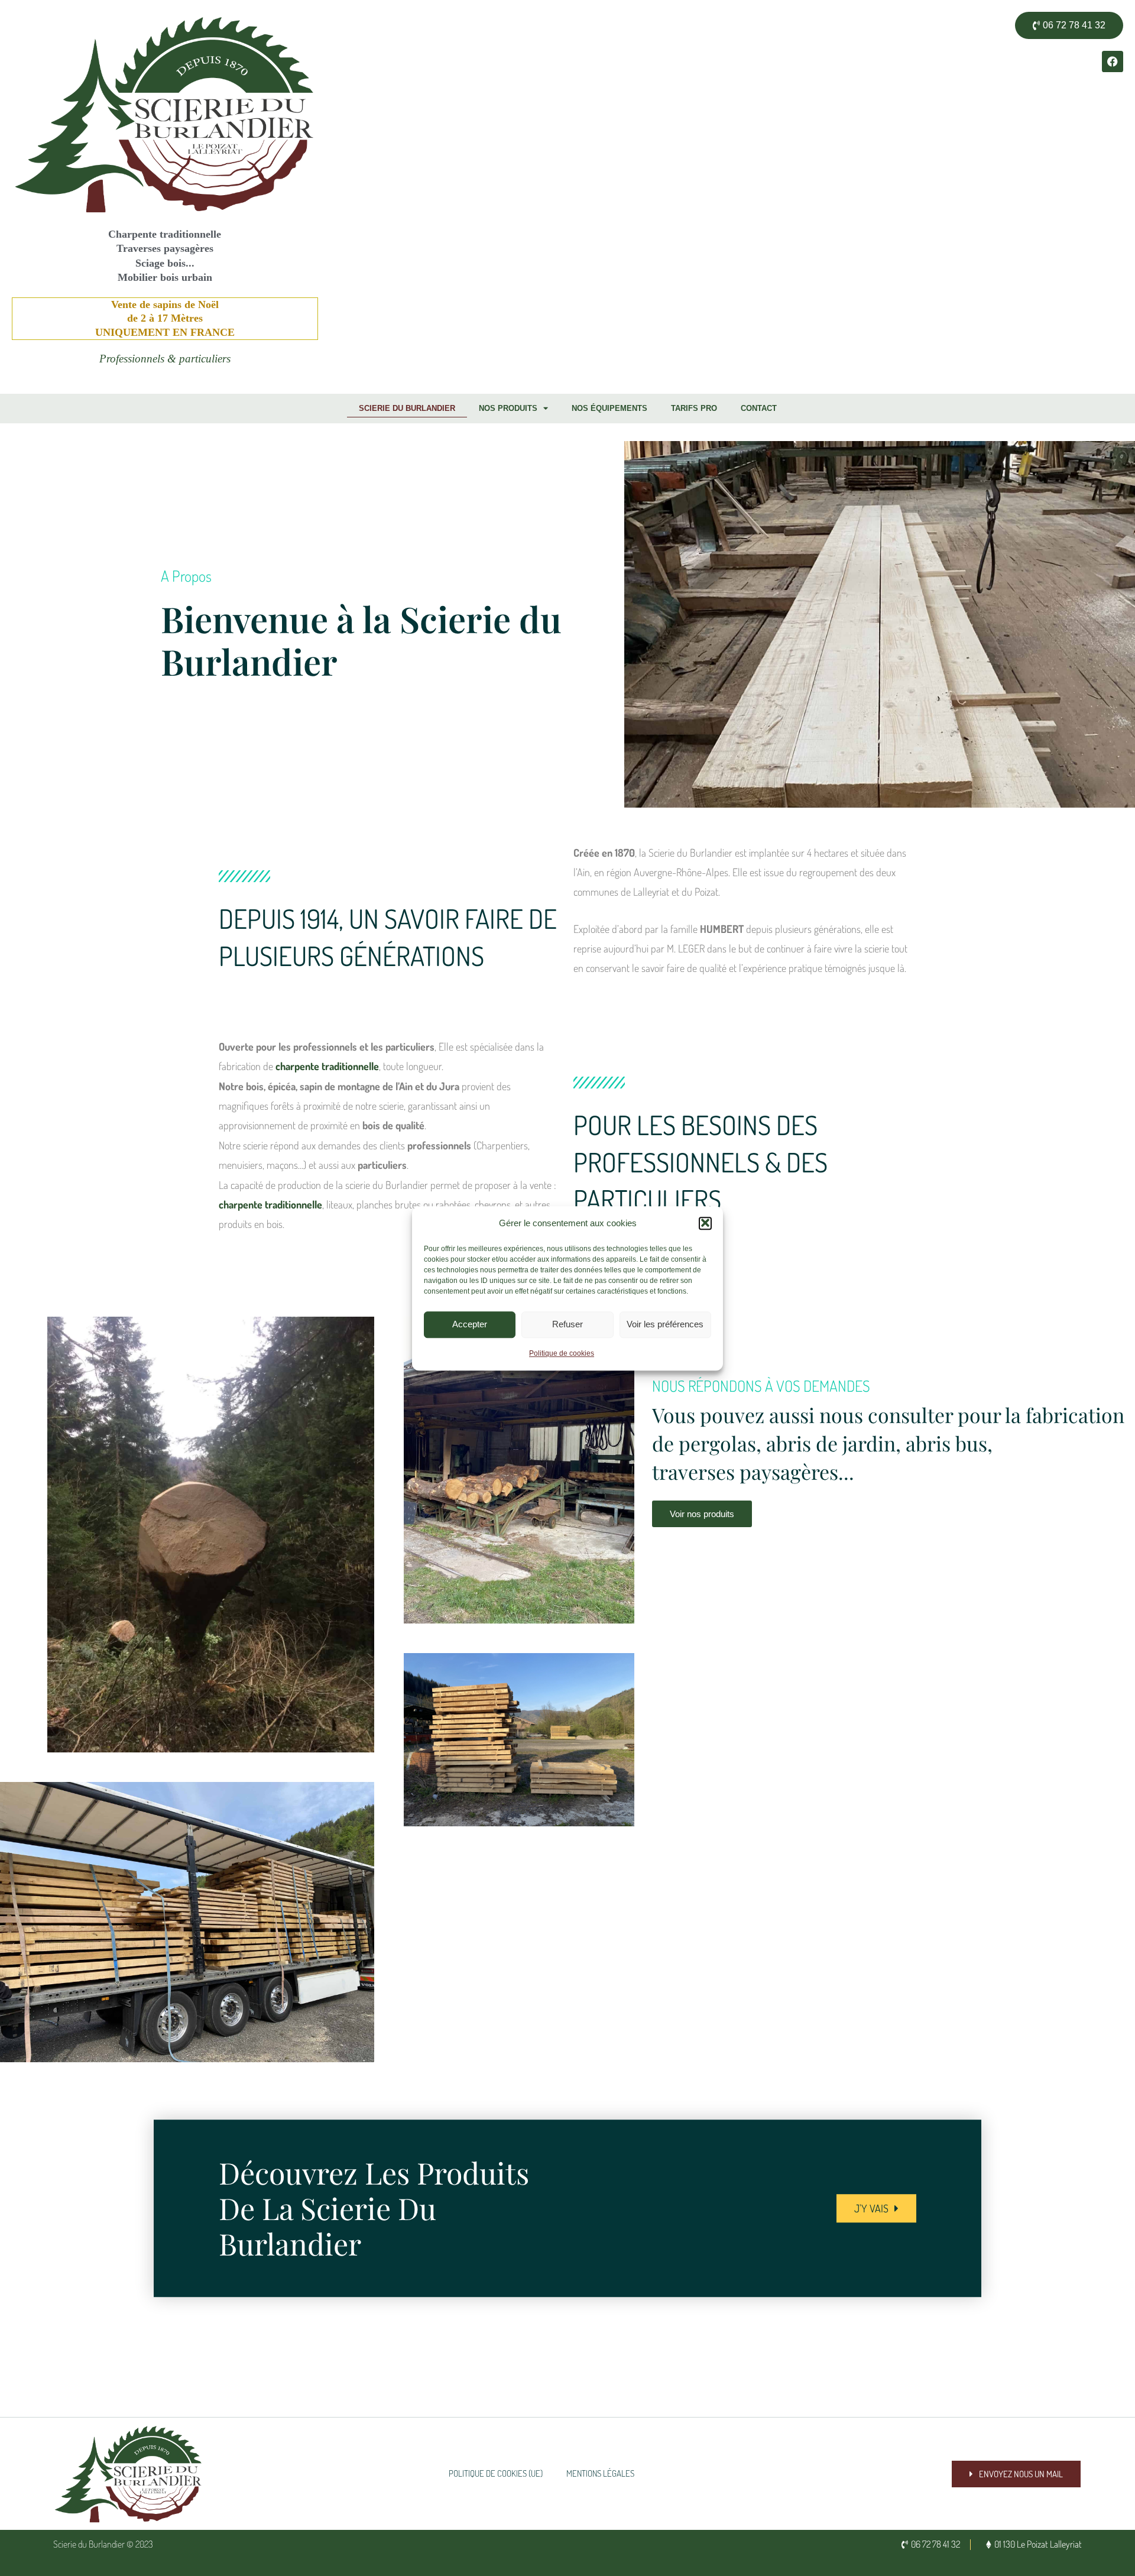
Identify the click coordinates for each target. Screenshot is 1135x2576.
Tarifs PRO (694, 408)
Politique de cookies (562, 1353)
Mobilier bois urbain (165, 277)
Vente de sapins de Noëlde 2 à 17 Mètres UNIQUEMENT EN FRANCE (165, 318)
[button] (705, 1223)
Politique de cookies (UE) (496, 2473)
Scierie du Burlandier (407, 408)
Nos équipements (609, 408)
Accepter (470, 1324)
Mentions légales (600, 2473)
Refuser (567, 1324)
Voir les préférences (665, 1324)
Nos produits (508, 408)
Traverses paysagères (165, 248)
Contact (759, 408)
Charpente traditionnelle (165, 234)
